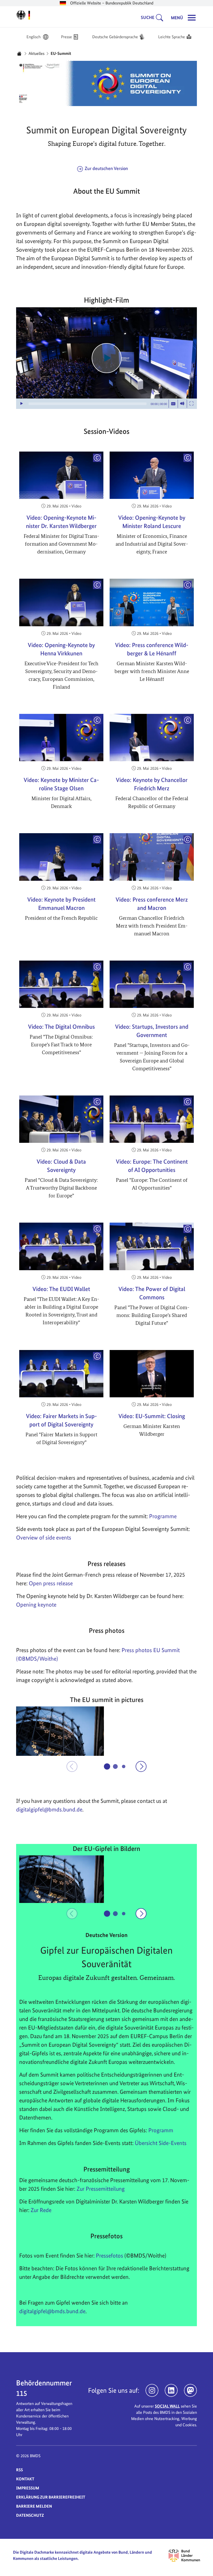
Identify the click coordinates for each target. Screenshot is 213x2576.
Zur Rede (41, 2210)
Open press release (51, 1583)
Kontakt (25, 2479)
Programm (161, 2130)
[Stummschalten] (182, 404)
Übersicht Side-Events (161, 2143)
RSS (19, 2470)
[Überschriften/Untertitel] (173, 404)
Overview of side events (44, 1537)
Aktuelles (36, 53)
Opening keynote (36, 1605)
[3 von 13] (124, 1766)
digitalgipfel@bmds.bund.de (52, 2311)
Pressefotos (109, 2255)
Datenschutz (30, 2515)
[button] (60, 1731)
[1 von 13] (107, 1766)
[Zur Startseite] (23, 15)
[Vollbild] (191, 404)
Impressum (28, 2488)
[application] (106, 358)
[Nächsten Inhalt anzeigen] (141, 1766)
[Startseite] (19, 54)
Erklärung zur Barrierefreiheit (51, 2497)
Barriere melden (34, 2506)
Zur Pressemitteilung (101, 2189)
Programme (163, 1516)
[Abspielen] (107, 358)
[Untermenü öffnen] (161, 18)
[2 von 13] (115, 1766)
